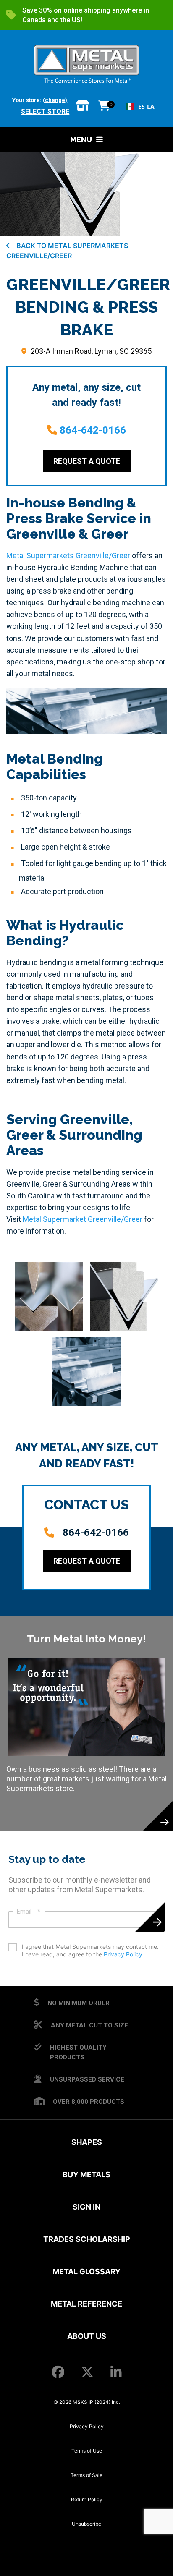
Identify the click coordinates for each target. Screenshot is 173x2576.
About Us (87, 2336)
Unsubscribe (86, 2524)
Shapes (87, 2142)
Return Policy (87, 2499)
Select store (45, 111)
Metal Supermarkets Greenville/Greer (68, 556)
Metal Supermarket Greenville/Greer (83, 1219)
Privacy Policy (123, 1954)
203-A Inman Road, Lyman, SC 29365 (91, 351)
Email (29, 1912)
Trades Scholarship (87, 2239)
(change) (55, 100)
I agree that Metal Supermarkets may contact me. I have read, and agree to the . (90, 1950)
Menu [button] (81, 140)
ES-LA (146, 106)
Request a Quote (87, 461)
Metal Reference (86, 2304)
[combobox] (140, 107)
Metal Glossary (86, 2271)
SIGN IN (86, 2207)
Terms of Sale (86, 2475)
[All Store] (83, 106)
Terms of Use (87, 2451)
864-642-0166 (93, 430)
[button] (49, 1296)
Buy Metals (86, 2175)
